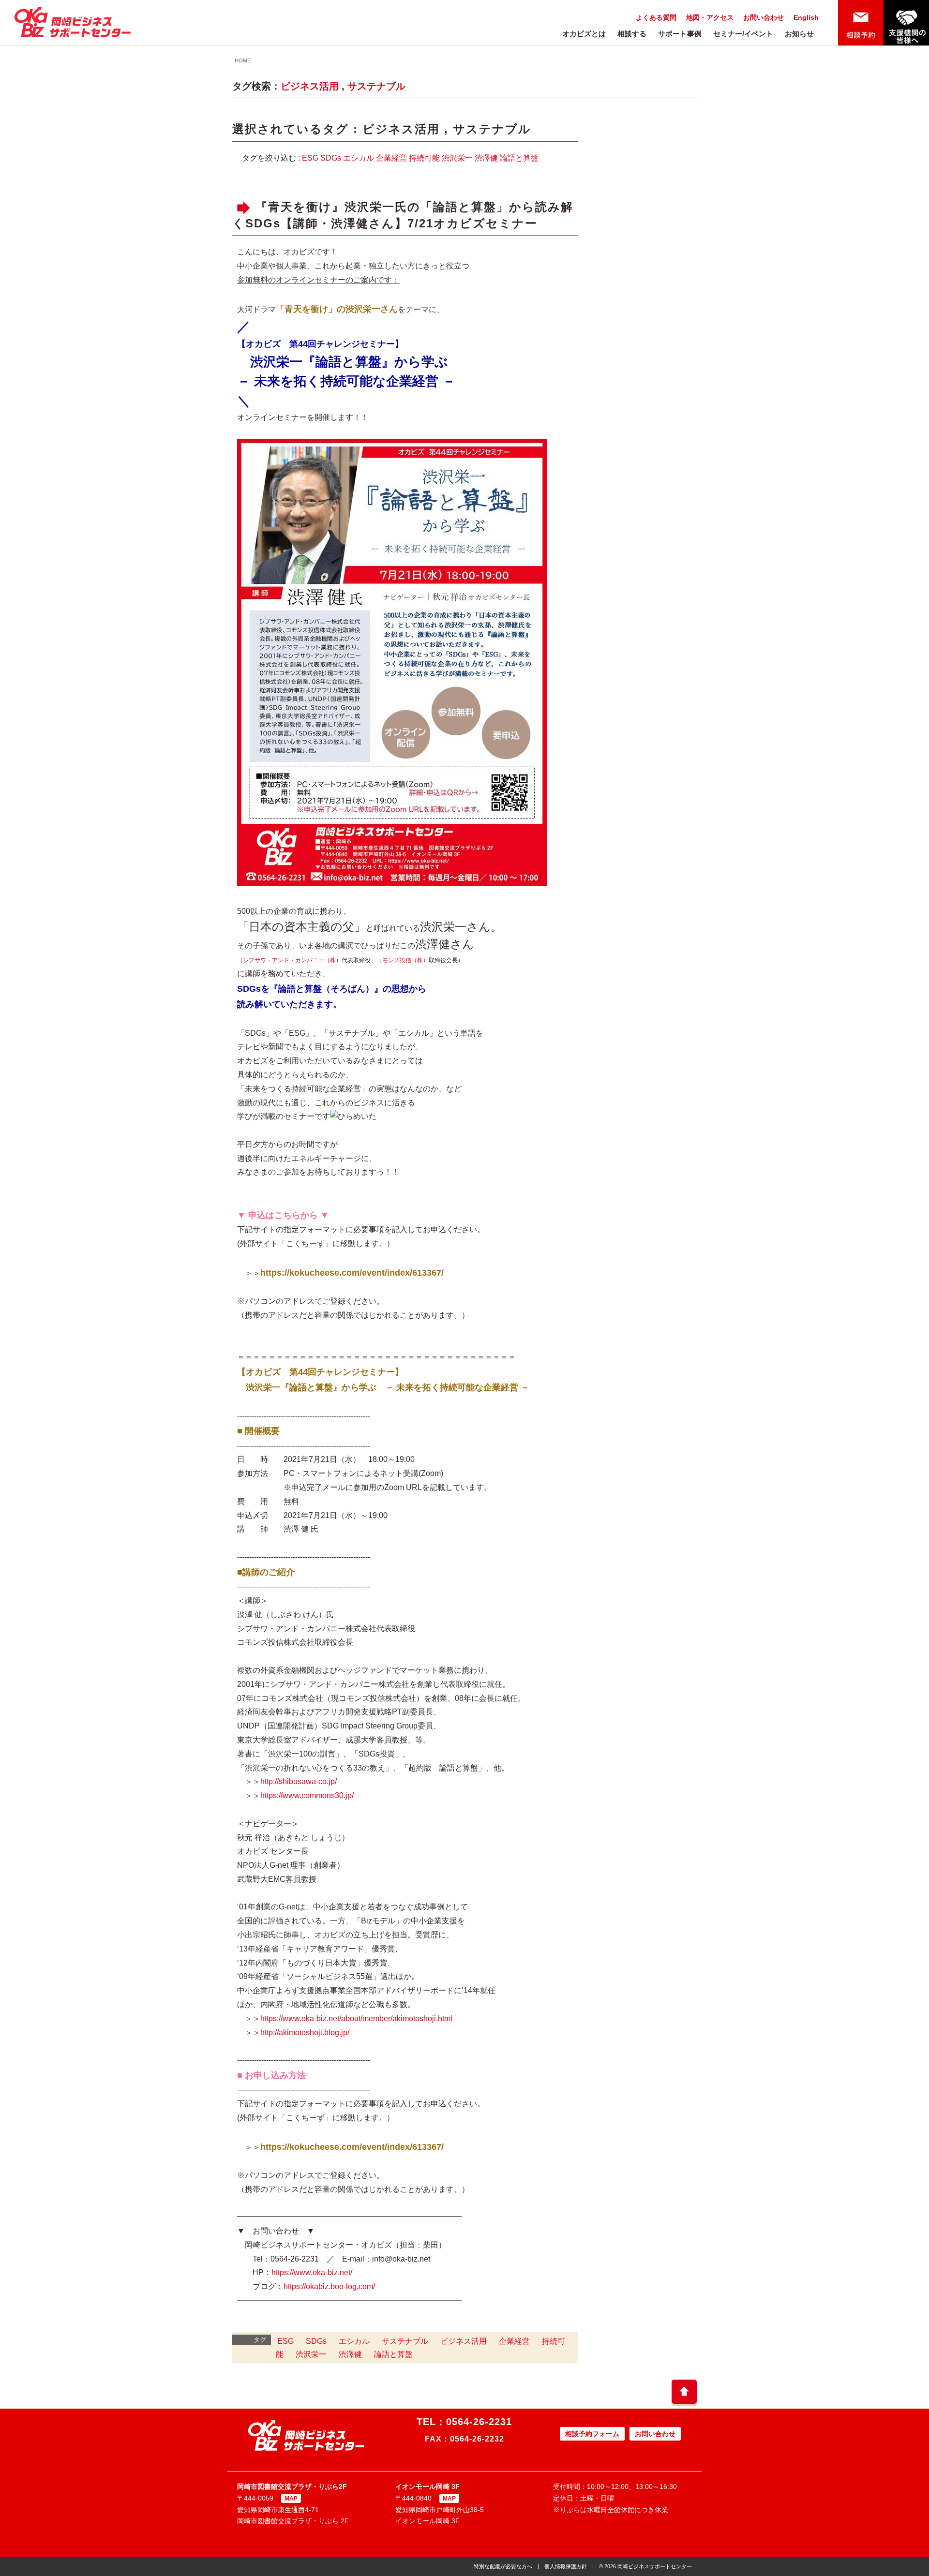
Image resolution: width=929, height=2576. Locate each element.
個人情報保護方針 (566, 2566)
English (806, 17)
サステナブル (376, 86)
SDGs (331, 158)
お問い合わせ (764, 17)
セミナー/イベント (743, 34)
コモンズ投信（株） (403, 960)
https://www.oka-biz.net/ (312, 2272)
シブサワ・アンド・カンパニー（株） (292, 960)
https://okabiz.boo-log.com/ (329, 2286)
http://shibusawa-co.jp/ (299, 1781)
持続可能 (424, 158)
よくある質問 (656, 17)
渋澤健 (486, 158)
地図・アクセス (710, 17)
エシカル (359, 158)
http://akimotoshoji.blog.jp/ (305, 2033)
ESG (310, 158)
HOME (243, 60)
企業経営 (391, 158)
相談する (632, 34)
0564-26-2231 (479, 2422)
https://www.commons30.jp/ (307, 1795)
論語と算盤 (519, 158)
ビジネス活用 (310, 86)
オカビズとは (584, 34)
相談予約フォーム (592, 2434)
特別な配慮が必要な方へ (503, 2566)
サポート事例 (680, 34)
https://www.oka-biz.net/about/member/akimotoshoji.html (356, 2018)
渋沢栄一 (457, 158)
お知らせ (799, 34)
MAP (291, 2499)
